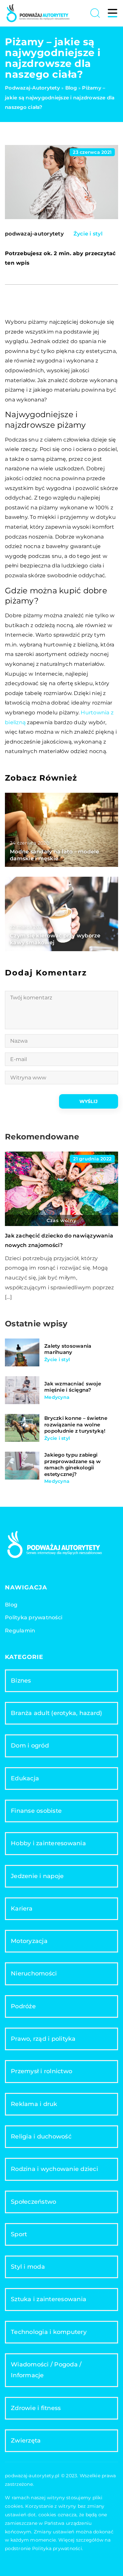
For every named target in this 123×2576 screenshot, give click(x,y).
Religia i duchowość (41, 2136)
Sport (19, 2234)
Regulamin (20, 1631)
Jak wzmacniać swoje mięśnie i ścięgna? (73, 1387)
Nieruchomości (34, 1973)
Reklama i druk (34, 2104)
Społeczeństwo (33, 2202)
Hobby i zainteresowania (48, 1843)
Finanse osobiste (36, 1811)
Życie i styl (88, 234)
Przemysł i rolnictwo (41, 2071)
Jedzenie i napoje (37, 1876)
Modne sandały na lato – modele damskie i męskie (55, 855)
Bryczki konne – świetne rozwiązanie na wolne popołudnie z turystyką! (76, 1424)
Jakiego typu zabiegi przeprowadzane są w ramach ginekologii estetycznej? (72, 1464)
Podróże (23, 2006)
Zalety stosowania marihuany (68, 1349)
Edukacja (25, 1778)
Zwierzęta (26, 2441)
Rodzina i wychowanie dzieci (54, 2169)
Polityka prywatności (34, 1617)
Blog (11, 1605)
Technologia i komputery (49, 2332)
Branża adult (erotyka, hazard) (57, 1713)
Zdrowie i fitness (36, 2408)
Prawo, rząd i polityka (43, 2039)
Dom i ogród (30, 1746)
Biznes (21, 1681)
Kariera (22, 1909)
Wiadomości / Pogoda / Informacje (46, 2370)
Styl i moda (28, 2267)
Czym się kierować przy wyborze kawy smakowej (55, 939)
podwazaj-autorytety (34, 234)
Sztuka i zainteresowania (49, 2299)
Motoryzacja (29, 1941)
